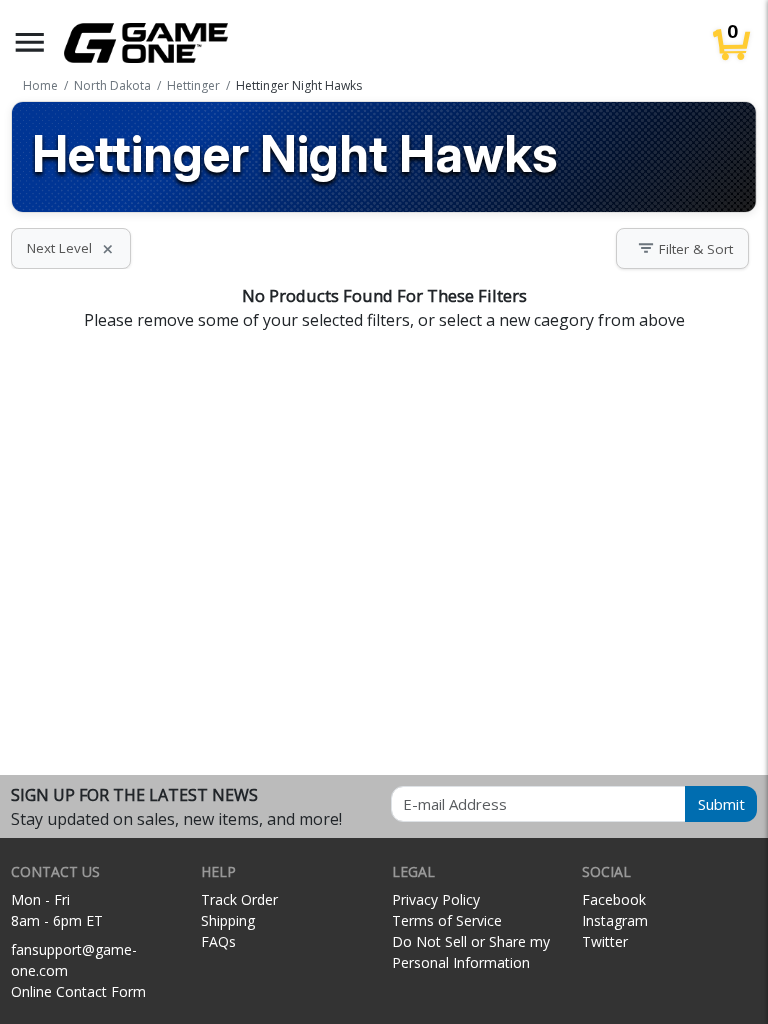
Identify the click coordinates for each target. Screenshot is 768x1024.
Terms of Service (447, 920)
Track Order (239, 899)
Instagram (615, 920)
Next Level (71, 248)
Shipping (228, 920)
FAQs (218, 941)
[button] (30, 42)
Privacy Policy (436, 899)
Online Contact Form (78, 991)
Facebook (614, 899)
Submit (721, 804)
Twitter (605, 941)
